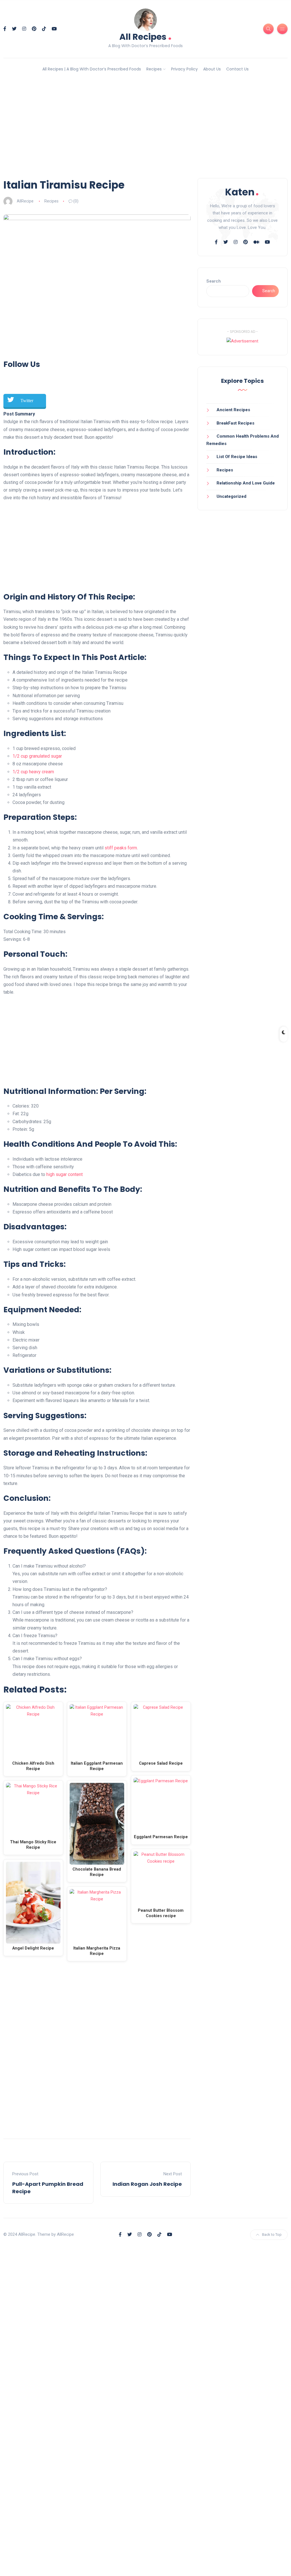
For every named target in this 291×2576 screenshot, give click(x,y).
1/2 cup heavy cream (33, 772)
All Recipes (145, 36)
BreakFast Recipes (235, 423)
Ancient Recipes (233, 410)
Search (214, 281)
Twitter (27, 401)
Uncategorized (231, 496)
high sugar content (65, 1174)
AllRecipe (25, 201)
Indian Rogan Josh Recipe (147, 2184)
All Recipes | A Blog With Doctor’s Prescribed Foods (92, 69)
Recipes (154, 69)
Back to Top (272, 2235)
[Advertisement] (145, 129)
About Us (212, 69)
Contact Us (237, 69)
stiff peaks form (121, 848)
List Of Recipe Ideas (237, 457)
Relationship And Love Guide (246, 483)
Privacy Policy (184, 69)
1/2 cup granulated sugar (37, 756)
